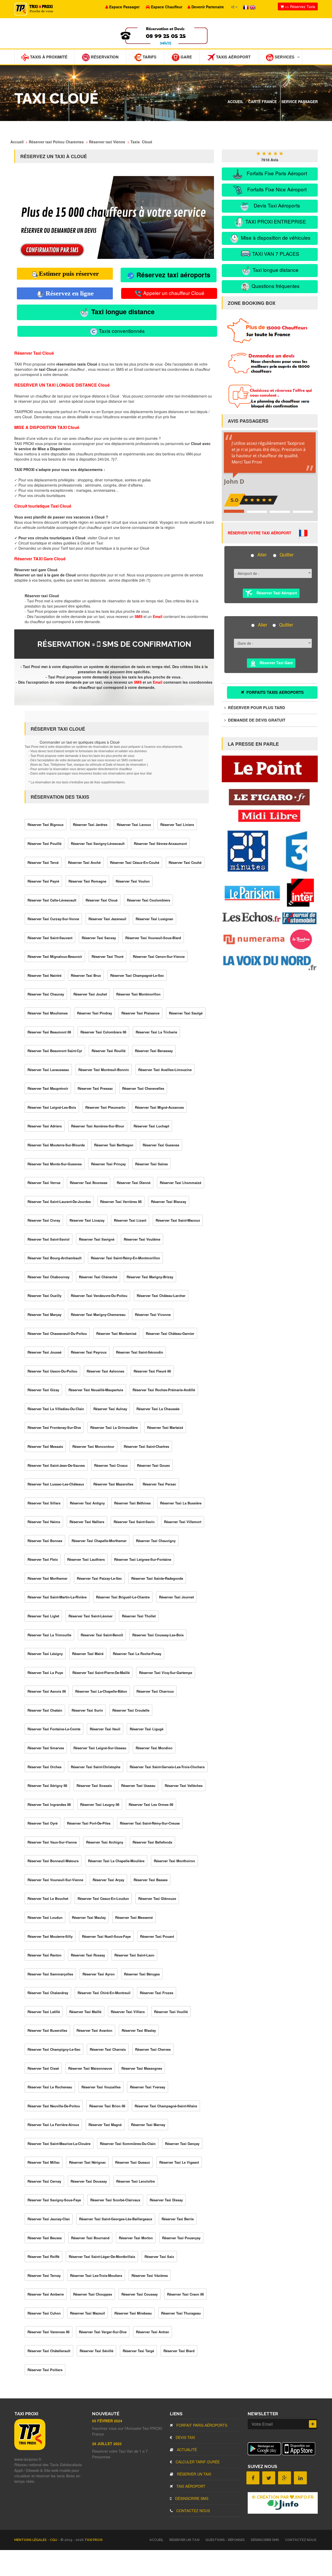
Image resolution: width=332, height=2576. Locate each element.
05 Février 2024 (107, 2421)
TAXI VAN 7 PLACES (275, 254)
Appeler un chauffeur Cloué (173, 293)
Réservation (104, 57)
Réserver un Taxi (193, 2474)
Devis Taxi (185, 2437)
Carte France (262, 102)
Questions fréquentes (275, 286)
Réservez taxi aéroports (172, 275)
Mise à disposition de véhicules (275, 237)
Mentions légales (31, 2540)
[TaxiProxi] (30, 2449)
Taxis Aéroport (233, 57)
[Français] (246, 7)
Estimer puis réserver (69, 274)
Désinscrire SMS (191, 2498)
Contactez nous (193, 2511)
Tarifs (149, 57)
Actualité (186, 2450)
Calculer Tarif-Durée (197, 2462)
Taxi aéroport (190, 2486)
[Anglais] (253, 7)
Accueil (236, 102)
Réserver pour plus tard (256, 708)
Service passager (300, 102)
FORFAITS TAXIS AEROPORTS (275, 692)
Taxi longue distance (122, 312)
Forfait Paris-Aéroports (201, 2425)
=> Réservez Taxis (299, 6)
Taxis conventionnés (121, 331)
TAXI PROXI (94, 2540)
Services (284, 57)
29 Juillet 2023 (107, 2444)
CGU (54, 2540)
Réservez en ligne (69, 293)
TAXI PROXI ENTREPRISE (275, 221)
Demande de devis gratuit (256, 720)
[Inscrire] (313, 2424)
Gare (186, 57)
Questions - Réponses (225, 2540)
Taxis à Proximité (48, 57)
